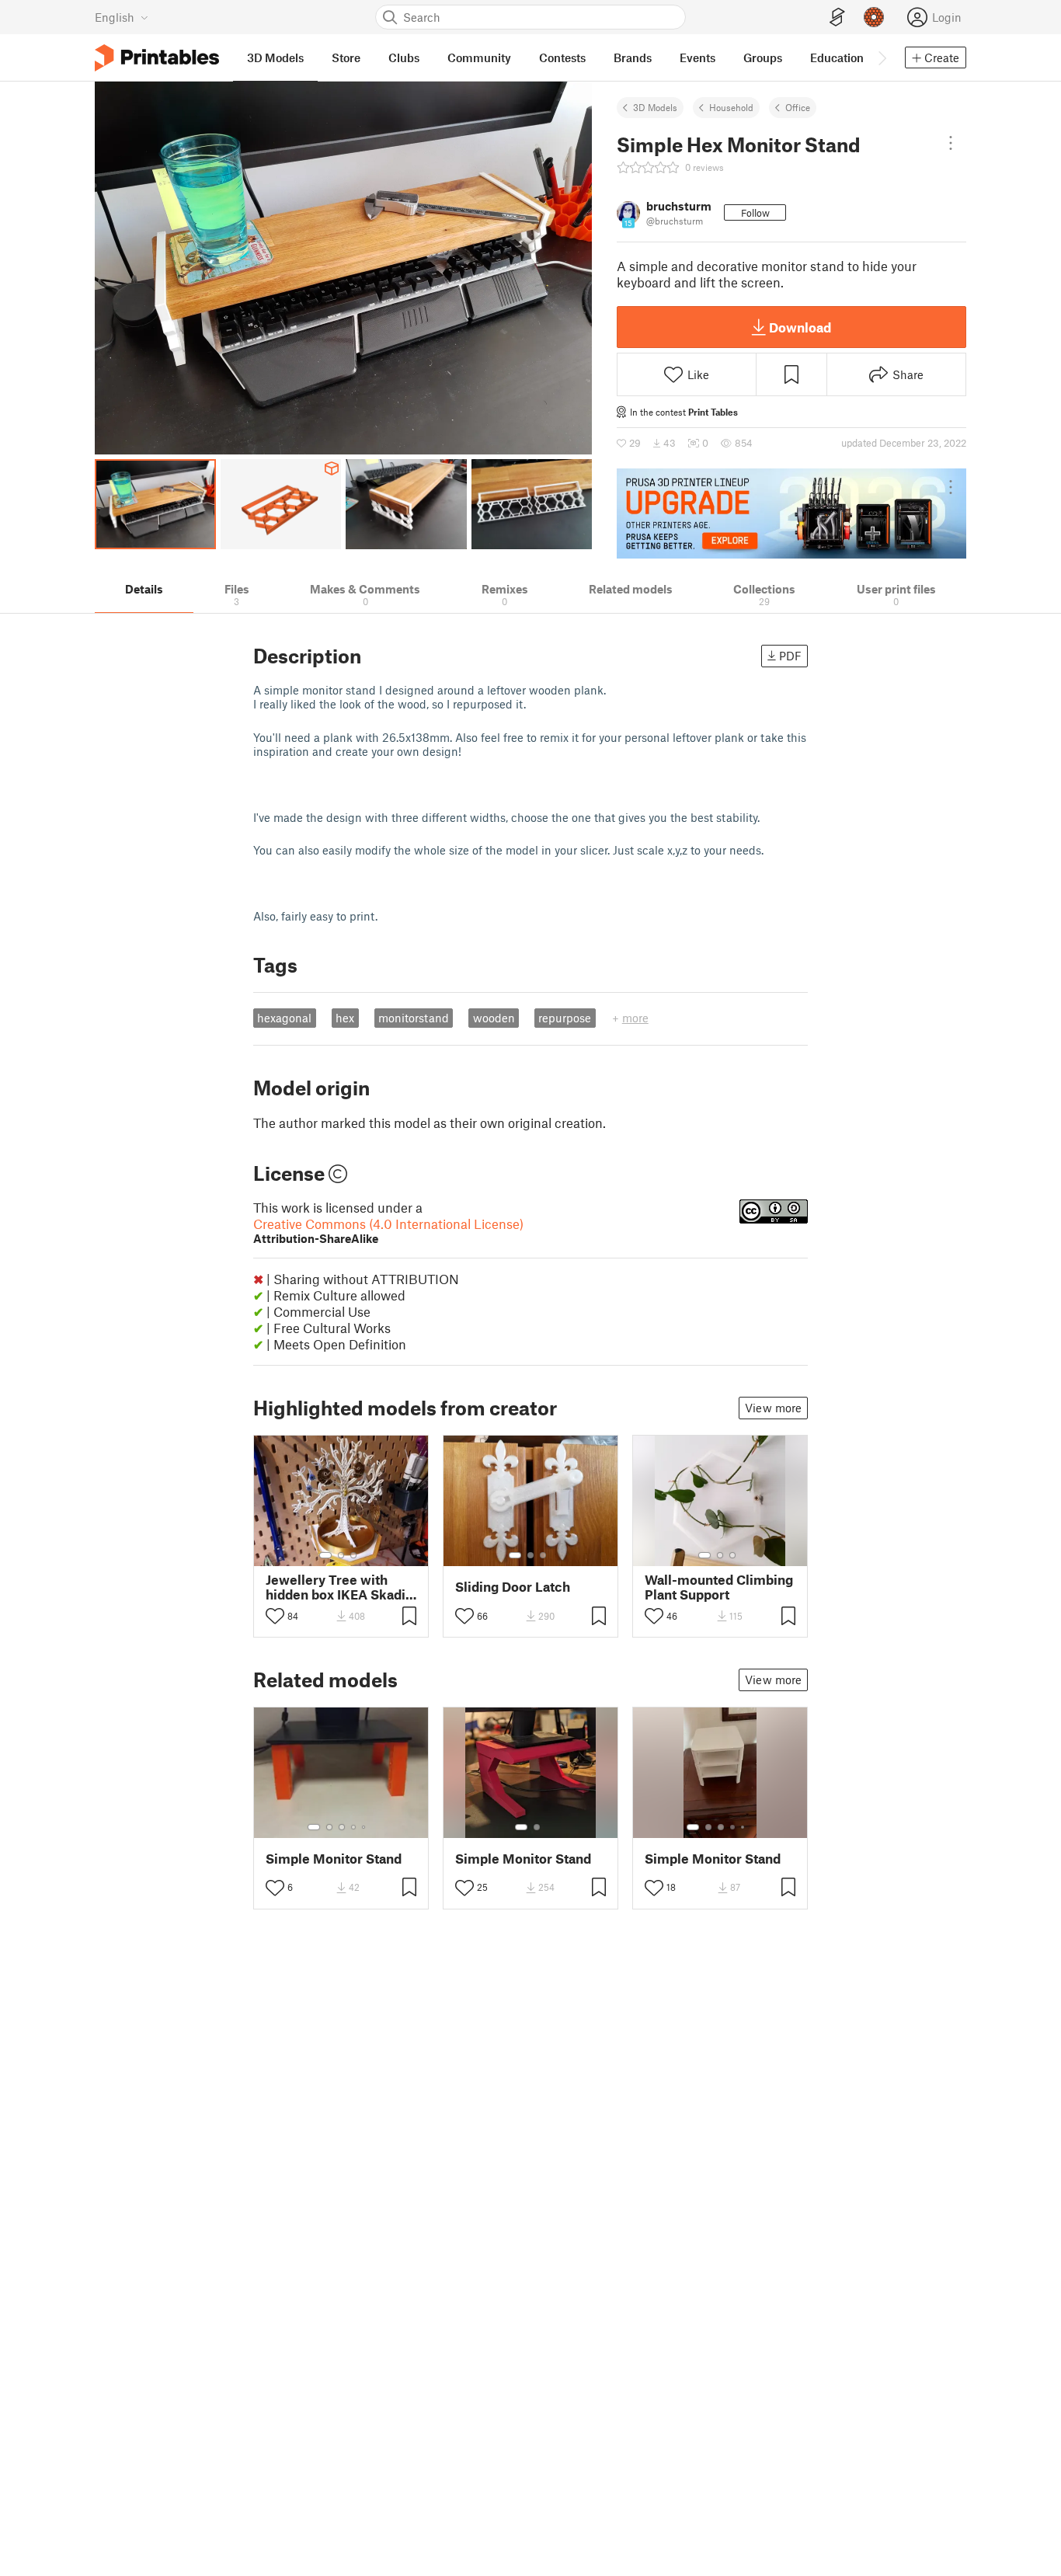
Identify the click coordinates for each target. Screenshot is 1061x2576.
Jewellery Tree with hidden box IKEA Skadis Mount (339, 1587)
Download (800, 327)
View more (773, 1408)
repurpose (565, 1018)
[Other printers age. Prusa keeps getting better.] (791, 513)
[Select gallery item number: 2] (341, 1555)
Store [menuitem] (346, 57)
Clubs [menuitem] (404, 57)
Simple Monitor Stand (334, 1859)
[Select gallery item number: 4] (354, 1827)
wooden (494, 1018)
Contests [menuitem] (562, 57)
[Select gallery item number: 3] (353, 1555)
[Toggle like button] (275, 1616)
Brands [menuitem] (633, 57)
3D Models (655, 107)
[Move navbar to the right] (882, 57)
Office (798, 107)
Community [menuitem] (479, 57)
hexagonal (284, 1018)
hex (345, 1018)
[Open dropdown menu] (951, 143)
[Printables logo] (157, 58)
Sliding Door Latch (513, 1587)
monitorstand (414, 1018)
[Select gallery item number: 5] (365, 1827)
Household (731, 107)
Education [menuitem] (837, 57)
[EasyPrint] (837, 17)
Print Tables (713, 412)
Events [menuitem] (697, 57)
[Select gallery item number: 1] (325, 1555)
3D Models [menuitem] (275, 57)
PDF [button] (790, 656)
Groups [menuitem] (763, 57)
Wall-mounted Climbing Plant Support (719, 1587)
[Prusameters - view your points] (874, 17)
